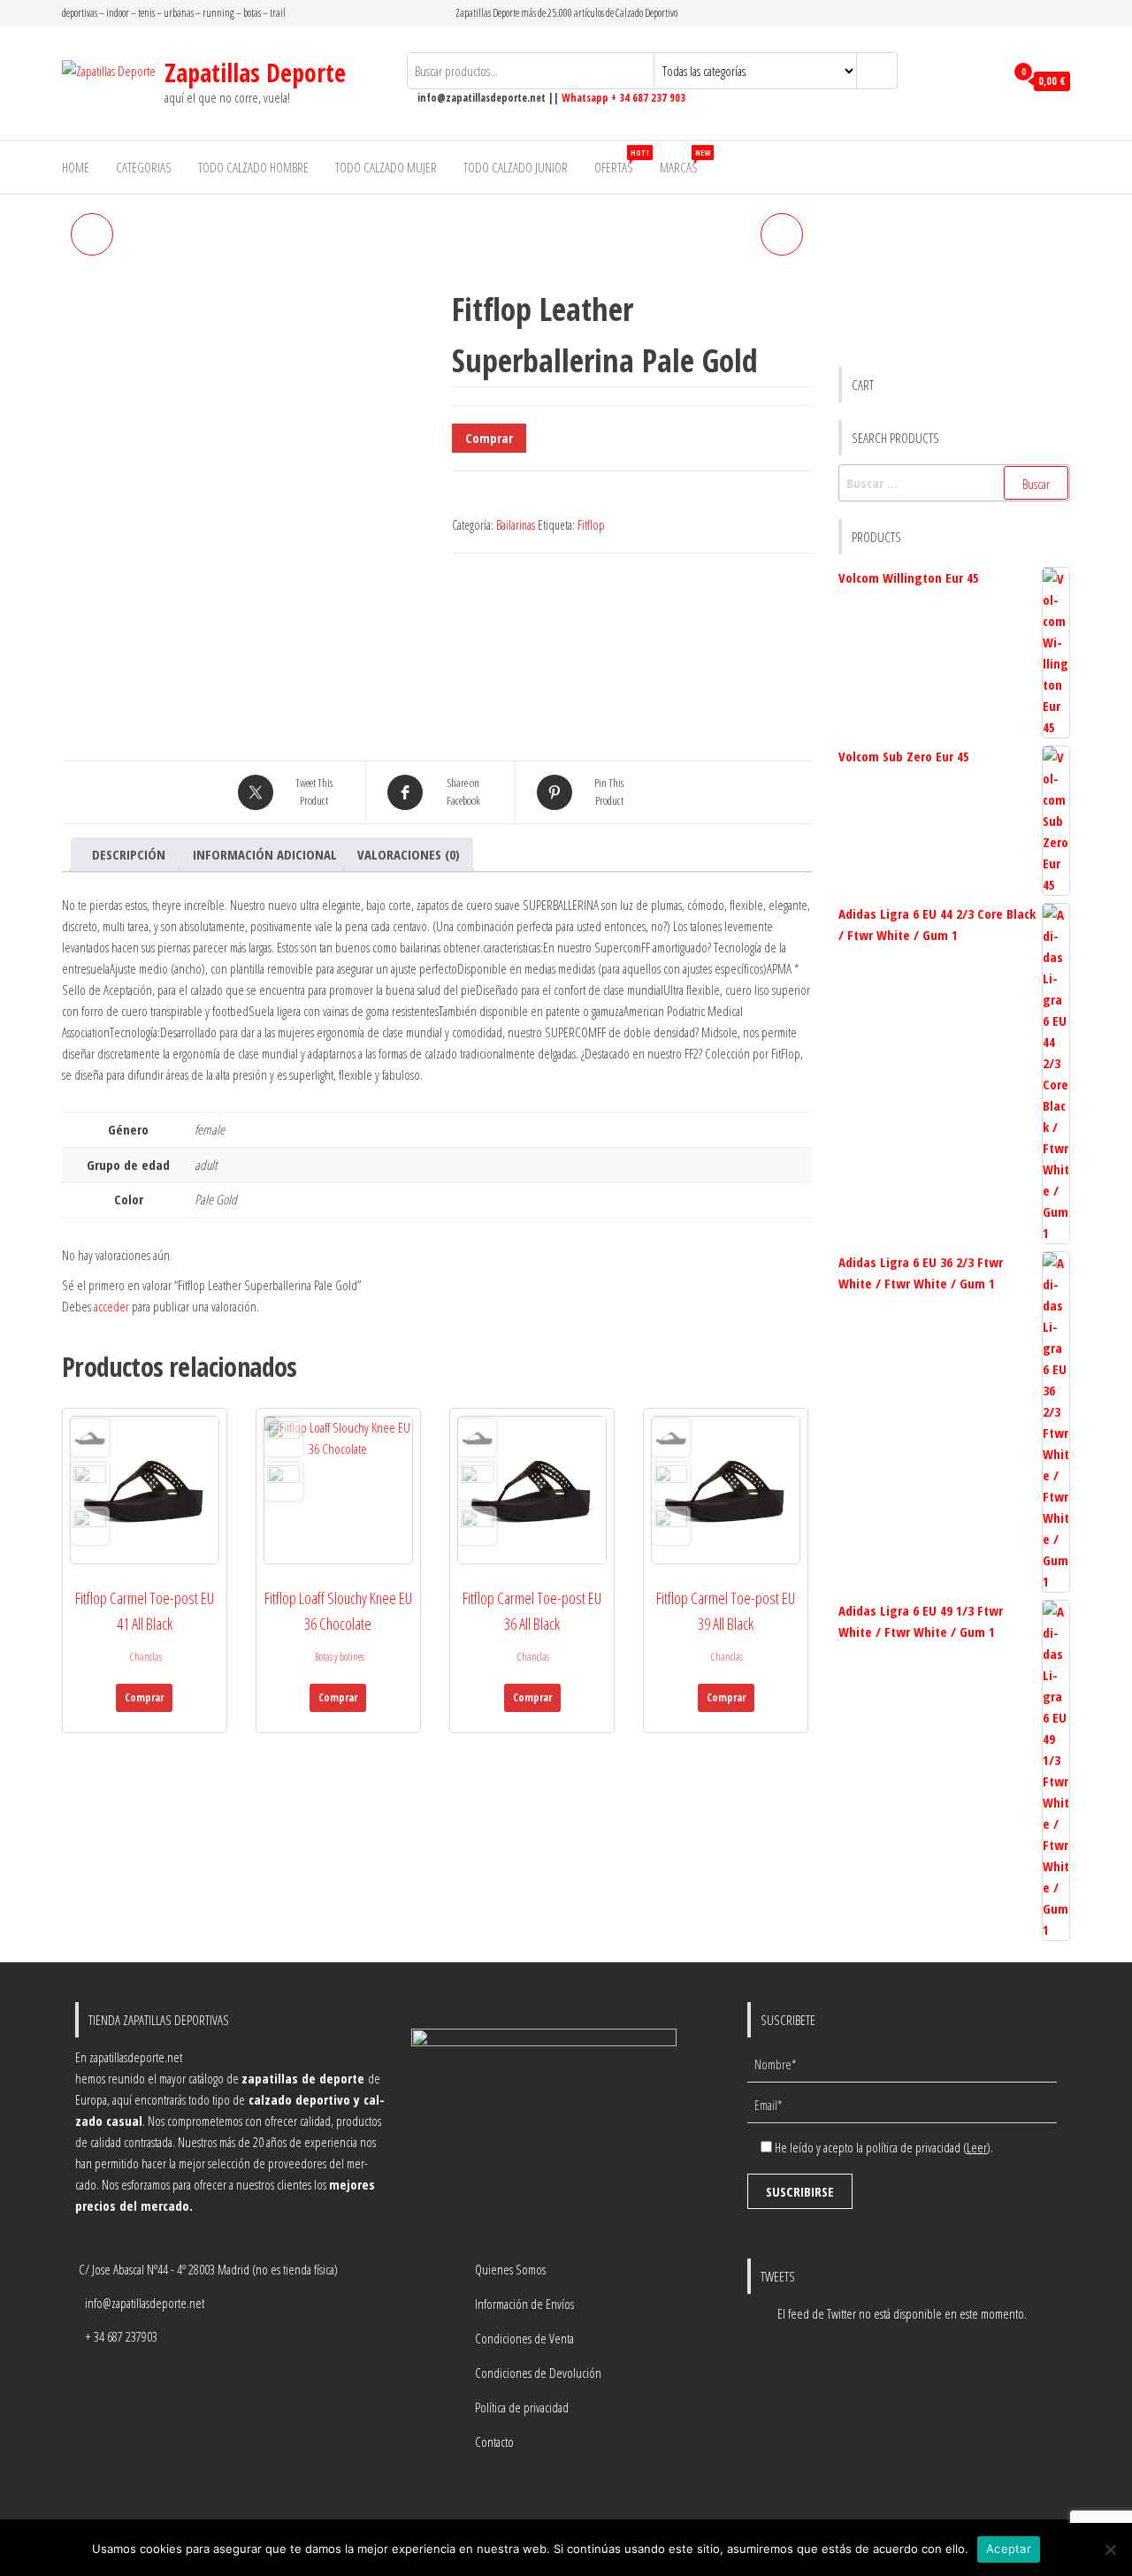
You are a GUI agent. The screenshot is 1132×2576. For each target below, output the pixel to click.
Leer (977, 2147)
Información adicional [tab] (265, 854)
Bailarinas (516, 525)
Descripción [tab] (129, 854)
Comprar (489, 438)
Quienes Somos (510, 2269)
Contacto (494, 2442)
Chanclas (146, 1657)
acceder (111, 1306)
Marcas (685, 161)
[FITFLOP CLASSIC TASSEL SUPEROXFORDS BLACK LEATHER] (782, 234)
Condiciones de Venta (524, 2338)
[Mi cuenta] (987, 81)
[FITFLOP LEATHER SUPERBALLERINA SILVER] (92, 234)
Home (76, 167)
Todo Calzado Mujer (386, 167)
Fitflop (591, 525)
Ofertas (620, 161)
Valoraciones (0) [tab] (409, 854)
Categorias (144, 167)
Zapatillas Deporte (255, 73)
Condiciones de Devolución (538, 2373)
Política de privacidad (522, 2407)
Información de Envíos (524, 2304)
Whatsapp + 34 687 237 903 (623, 98)
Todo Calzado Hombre (253, 167)
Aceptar (1009, 2549)
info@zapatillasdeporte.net (145, 2303)
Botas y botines (340, 1657)
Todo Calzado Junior (516, 167)
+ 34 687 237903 (121, 2336)
